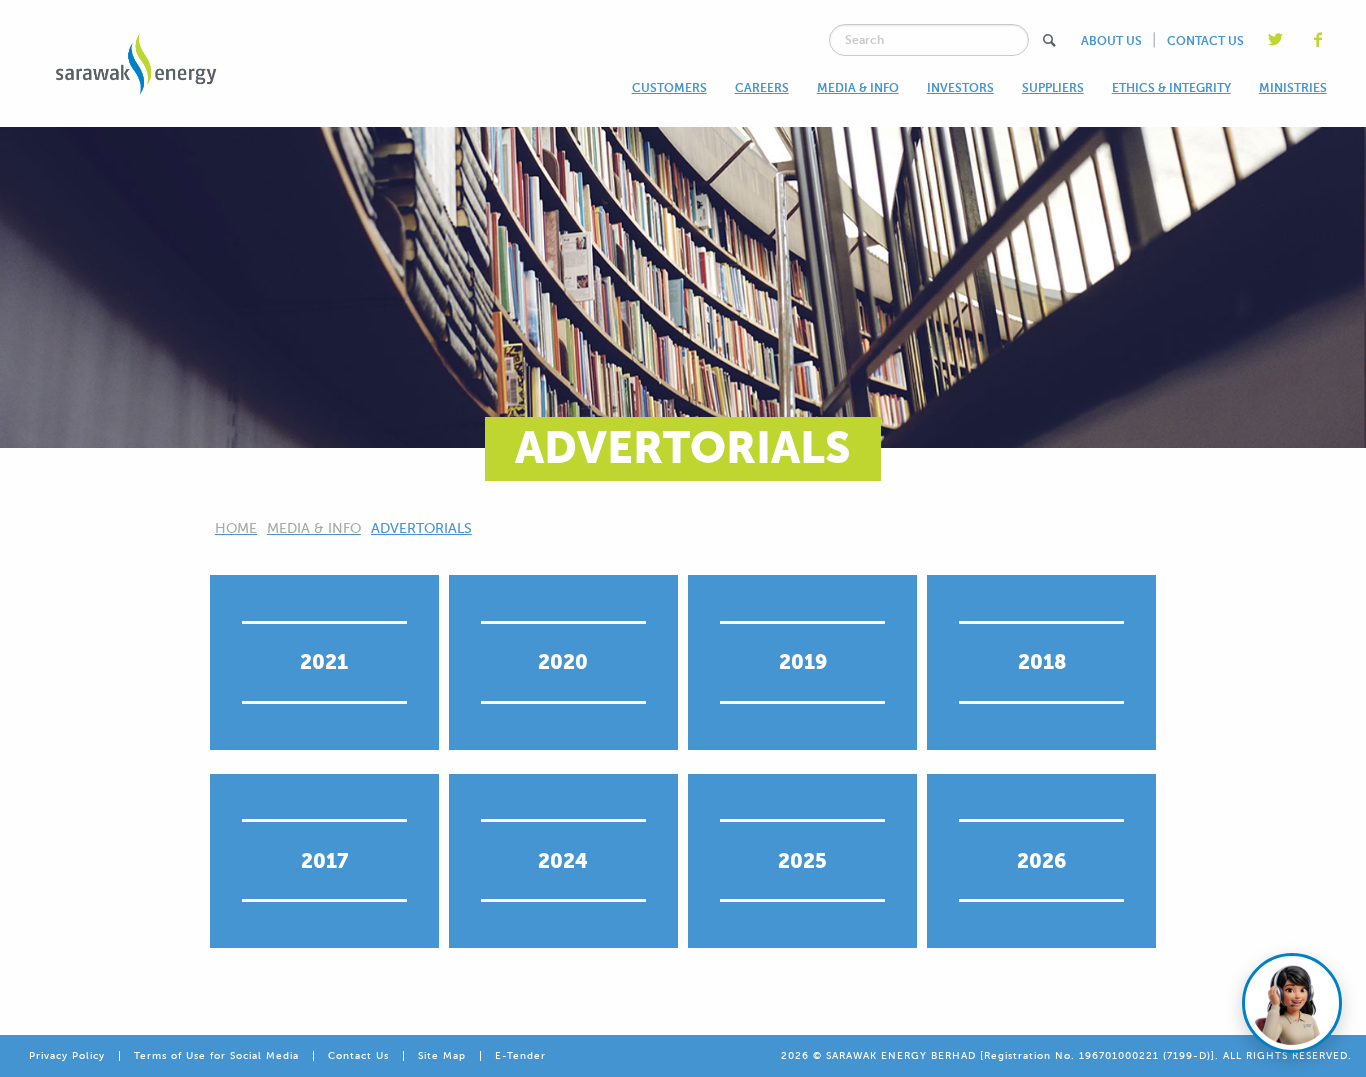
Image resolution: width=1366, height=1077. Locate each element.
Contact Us (358, 1055)
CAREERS (762, 88)
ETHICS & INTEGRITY (1171, 88)
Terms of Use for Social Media (216, 1055)
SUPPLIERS (1053, 88)
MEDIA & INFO (858, 88)
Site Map (442, 1055)
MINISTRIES (1293, 88)
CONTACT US (1205, 41)
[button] (1050, 40)
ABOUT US (1111, 41)
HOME (236, 528)
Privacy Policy (67, 1055)
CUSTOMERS (669, 88)
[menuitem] (669, 88)
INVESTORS (960, 88)
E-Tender (520, 1055)
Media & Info (314, 528)
